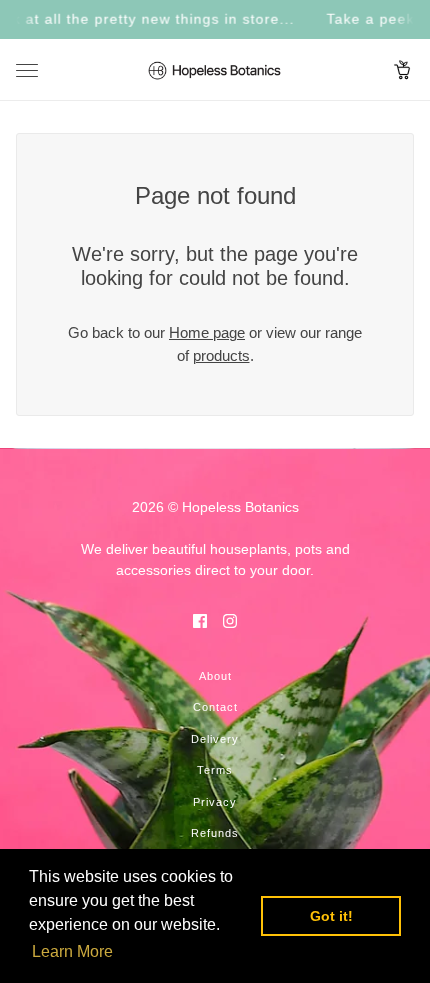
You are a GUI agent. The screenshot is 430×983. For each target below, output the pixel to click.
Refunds (215, 833)
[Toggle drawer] (27, 70)
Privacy (215, 802)
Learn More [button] (72, 951)
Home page (207, 332)
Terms (215, 770)
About (215, 676)
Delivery (215, 739)
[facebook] (200, 620)
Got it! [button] (331, 916)
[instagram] (230, 620)
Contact (215, 707)
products (221, 355)
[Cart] (403, 70)
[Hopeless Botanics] (215, 70)
